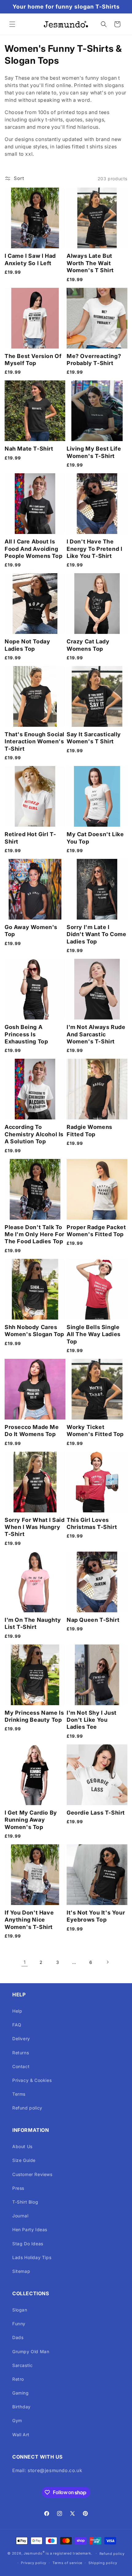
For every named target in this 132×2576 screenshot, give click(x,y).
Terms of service (67, 2563)
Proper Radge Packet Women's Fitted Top (96, 1231)
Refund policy (27, 2108)
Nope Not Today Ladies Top (27, 645)
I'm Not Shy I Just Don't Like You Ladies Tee (92, 1720)
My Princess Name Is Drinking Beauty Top (34, 1716)
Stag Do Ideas (28, 2244)
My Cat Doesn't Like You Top (95, 838)
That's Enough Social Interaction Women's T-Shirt (35, 741)
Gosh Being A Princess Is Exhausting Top (26, 1034)
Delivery (21, 2039)
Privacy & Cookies (32, 2080)
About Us (22, 2146)
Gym (17, 2420)
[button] (12, 24)
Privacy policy (34, 2563)
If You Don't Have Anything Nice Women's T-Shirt (29, 1920)
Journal (20, 2216)
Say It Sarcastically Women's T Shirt (94, 738)
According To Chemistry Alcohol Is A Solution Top (34, 1134)
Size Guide (24, 2160)
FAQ (17, 2025)
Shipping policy (103, 2563)
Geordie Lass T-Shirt (96, 1813)
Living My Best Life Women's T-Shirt (94, 452)
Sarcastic (22, 2365)
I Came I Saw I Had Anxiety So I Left (30, 259)
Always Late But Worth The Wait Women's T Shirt (90, 263)
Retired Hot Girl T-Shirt (30, 838)
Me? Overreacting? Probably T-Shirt (94, 360)
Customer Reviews (32, 2174)
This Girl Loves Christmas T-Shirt (92, 1523)
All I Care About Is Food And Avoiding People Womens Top (33, 549)
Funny (19, 2324)
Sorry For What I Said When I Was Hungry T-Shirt (35, 1527)
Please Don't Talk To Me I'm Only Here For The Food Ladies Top (35, 1234)
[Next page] (107, 1962)
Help (17, 2011)
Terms (19, 2094)
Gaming (21, 2393)
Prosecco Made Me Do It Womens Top (32, 1431)
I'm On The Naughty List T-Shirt (33, 1623)
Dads (18, 2337)
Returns (21, 2053)
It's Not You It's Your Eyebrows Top (96, 1916)
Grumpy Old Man (31, 2351)
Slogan (20, 2310)
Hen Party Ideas (30, 2229)
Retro (18, 2379)
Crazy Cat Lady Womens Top (88, 645)
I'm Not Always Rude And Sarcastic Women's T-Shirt (96, 1034)
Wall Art (21, 2435)
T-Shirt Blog (25, 2202)
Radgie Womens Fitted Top (89, 1130)
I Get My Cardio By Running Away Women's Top (31, 1820)
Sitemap (21, 2271)
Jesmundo (33, 2553)
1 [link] (25, 1962)
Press (18, 2188)
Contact (21, 2066)
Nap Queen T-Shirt (93, 1620)
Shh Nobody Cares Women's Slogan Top (34, 1331)
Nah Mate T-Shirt (29, 449)
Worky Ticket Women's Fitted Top (95, 1431)
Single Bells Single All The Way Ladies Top (94, 1334)
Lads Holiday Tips (32, 2257)
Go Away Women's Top (31, 931)
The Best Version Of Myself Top (33, 360)
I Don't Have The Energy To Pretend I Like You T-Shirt (94, 549)
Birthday (21, 2407)
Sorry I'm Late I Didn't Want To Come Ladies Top (96, 934)
